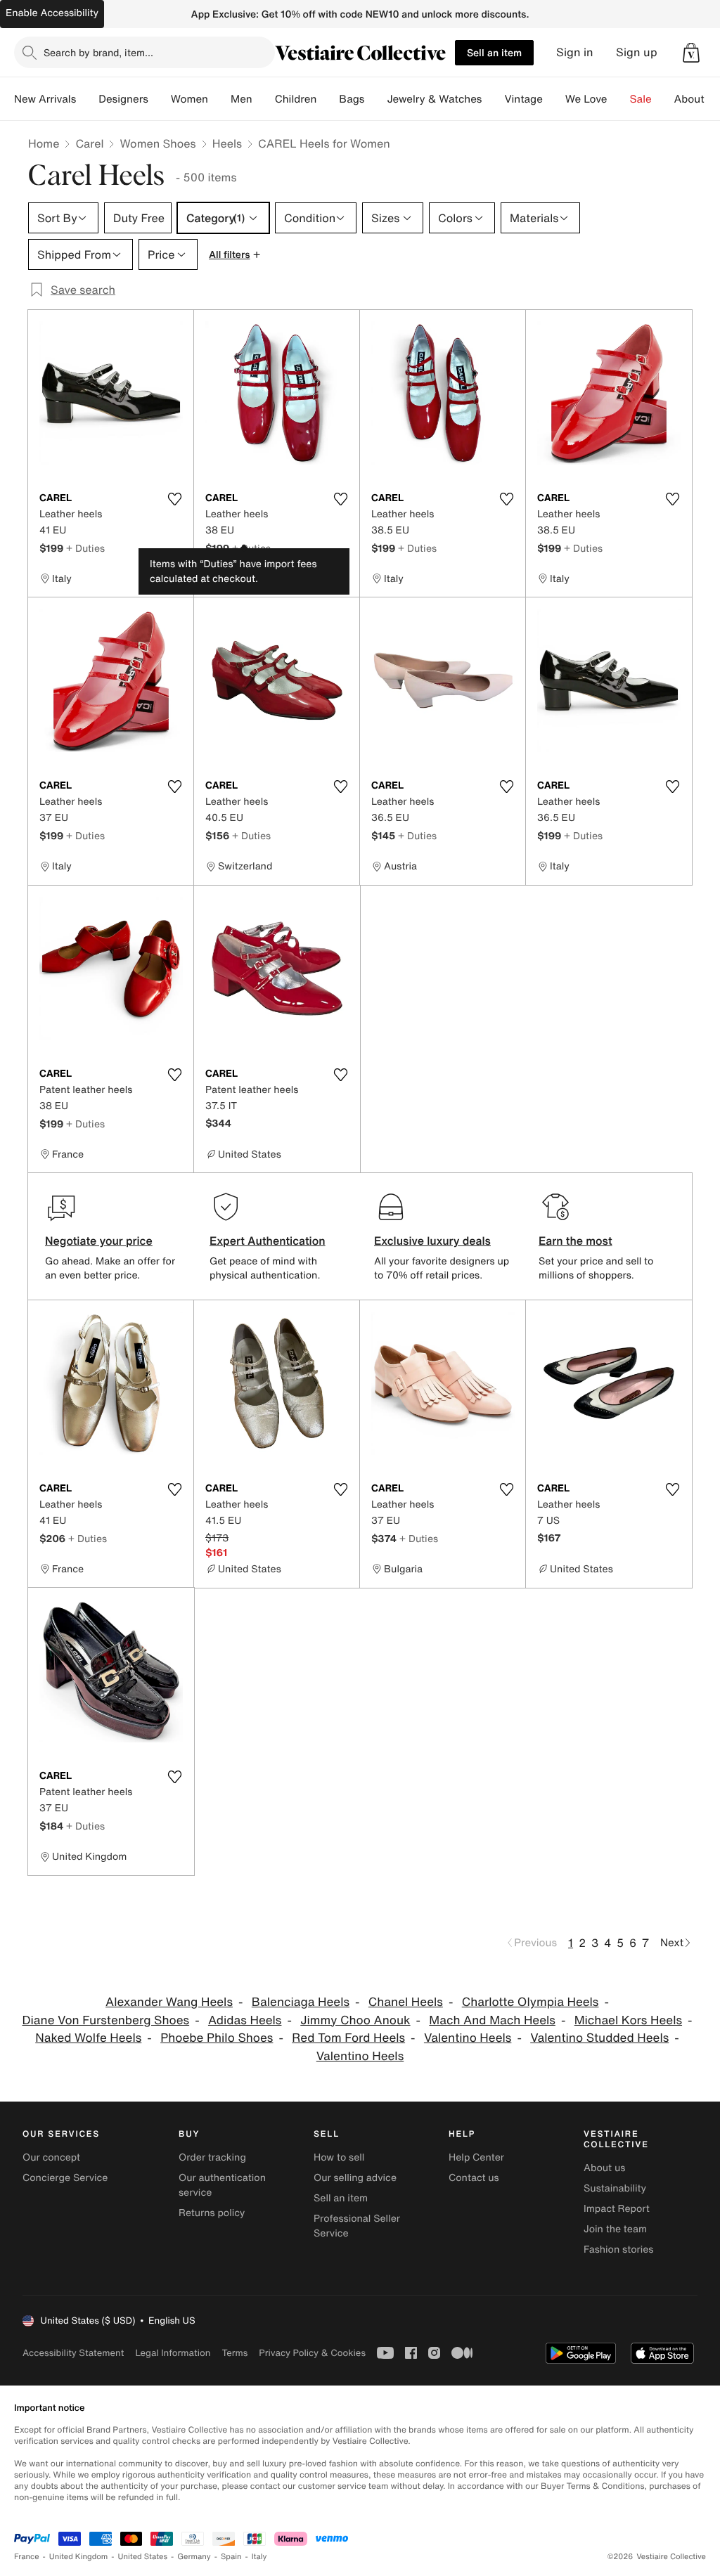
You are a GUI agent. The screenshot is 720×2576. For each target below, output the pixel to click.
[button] (691, 53)
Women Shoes (157, 143)
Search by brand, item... (98, 52)
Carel (89, 143)
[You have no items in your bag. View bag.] (691, 53)
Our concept (51, 2157)
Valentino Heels (468, 2038)
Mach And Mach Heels (492, 2020)
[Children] (328, 99)
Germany (194, 2557)
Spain (231, 2557)
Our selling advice (355, 2178)
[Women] (219, 99)
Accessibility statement (73, 2353)
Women (189, 99)
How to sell (339, 2157)
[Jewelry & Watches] (493, 99)
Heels (227, 143)
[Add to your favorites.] (174, 499)
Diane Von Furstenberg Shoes (105, 2020)
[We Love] (619, 99)
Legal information (173, 2353)
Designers (123, 99)
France (27, 2557)
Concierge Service (65, 2178)
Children (296, 99)
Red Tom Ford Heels (348, 2038)
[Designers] (160, 99)
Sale (641, 99)
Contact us (474, 2178)
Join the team (615, 2229)
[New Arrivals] (87, 99)
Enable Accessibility (52, 13)
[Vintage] (554, 99)
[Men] (264, 99)
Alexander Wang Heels (169, 2002)
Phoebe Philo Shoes (217, 2038)
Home (44, 143)
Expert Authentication (268, 1241)
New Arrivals (45, 99)
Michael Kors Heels (628, 2020)
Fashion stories (618, 2250)
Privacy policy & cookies (312, 2353)
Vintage (523, 99)
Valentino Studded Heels (599, 2038)
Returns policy (212, 2213)
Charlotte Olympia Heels (531, 2002)
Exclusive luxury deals (432, 1241)
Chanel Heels (406, 2002)
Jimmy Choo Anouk (355, 2020)
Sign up (637, 52)
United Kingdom (79, 2557)
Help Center (476, 2157)
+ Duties (85, 548)
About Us (697, 99)
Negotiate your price (99, 1241)
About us (604, 2168)
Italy (259, 2557)
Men (242, 99)
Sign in (575, 52)
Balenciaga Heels (301, 2002)
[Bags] (375, 99)
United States (143, 2557)
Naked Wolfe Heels (88, 2038)
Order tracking (212, 2157)
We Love (586, 99)
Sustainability (615, 2188)
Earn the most (576, 1241)
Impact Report (617, 2209)
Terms (234, 2353)
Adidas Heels (245, 2020)
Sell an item (494, 52)
